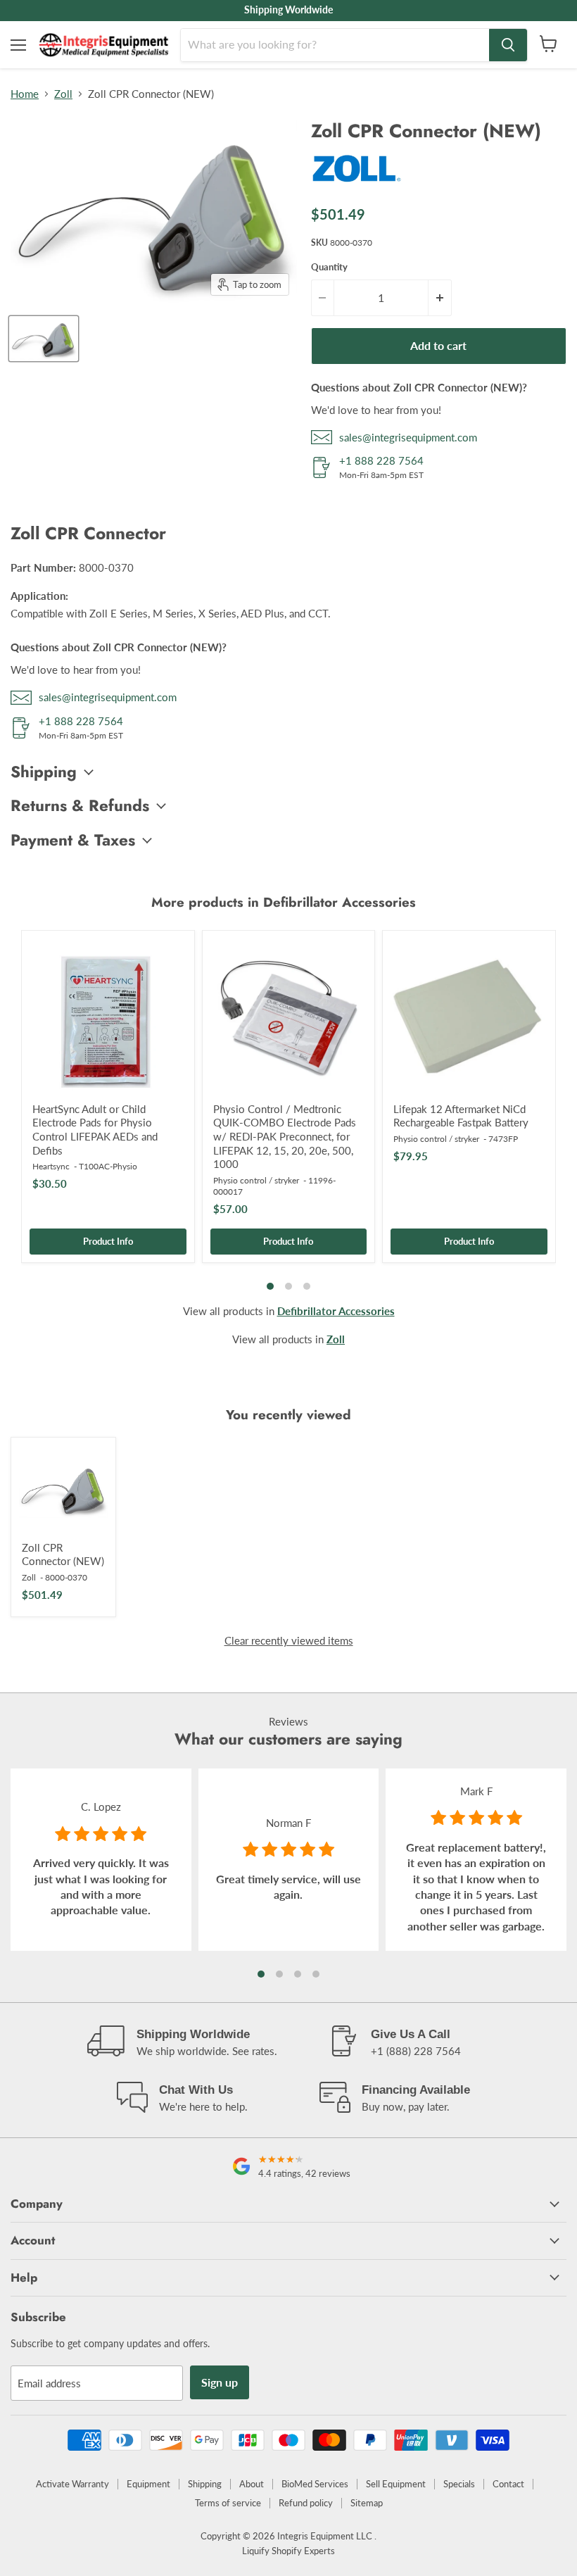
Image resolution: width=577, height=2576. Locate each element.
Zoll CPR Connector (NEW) (63, 1554)
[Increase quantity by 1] (440, 298)
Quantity (329, 267)
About (252, 2484)
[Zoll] (357, 187)
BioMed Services (315, 2484)
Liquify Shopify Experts (288, 2551)
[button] (261, 1974)
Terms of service (228, 2503)
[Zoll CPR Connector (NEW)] (63, 1490)
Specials (459, 2484)
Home (25, 94)
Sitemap (367, 2503)
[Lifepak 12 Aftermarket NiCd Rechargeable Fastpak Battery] (469, 1017)
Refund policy (306, 2503)
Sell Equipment (396, 2484)
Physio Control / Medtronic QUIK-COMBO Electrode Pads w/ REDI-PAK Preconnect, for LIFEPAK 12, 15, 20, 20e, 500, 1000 (285, 1137)
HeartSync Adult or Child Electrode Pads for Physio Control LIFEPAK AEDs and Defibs (95, 1130)
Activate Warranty (72, 2484)
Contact (508, 2484)
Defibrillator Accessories (336, 1311)
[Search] (508, 45)
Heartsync (51, 1166)
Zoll (63, 94)
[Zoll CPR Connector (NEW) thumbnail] (44, 339)
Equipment (148, 2484)
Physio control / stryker (256, 1180)
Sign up (220, 2382)
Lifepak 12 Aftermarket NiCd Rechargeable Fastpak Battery (461, 1116)
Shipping (205, 2484)
